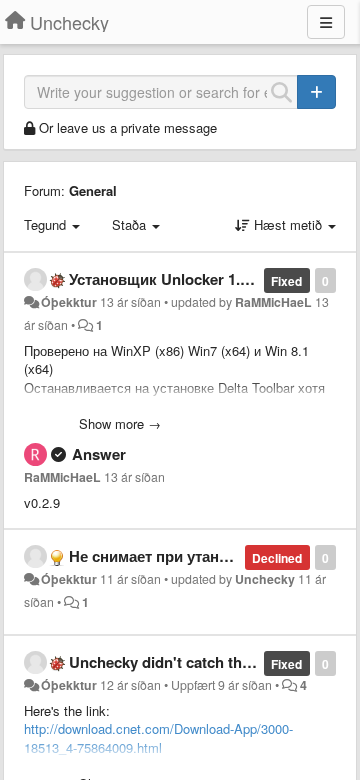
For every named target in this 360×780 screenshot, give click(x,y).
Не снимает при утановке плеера (189, 556)
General (93, 190)
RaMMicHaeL (273, 302)
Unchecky (265, 579)
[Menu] (326, 22)
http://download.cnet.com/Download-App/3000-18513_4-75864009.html (158, 738)
